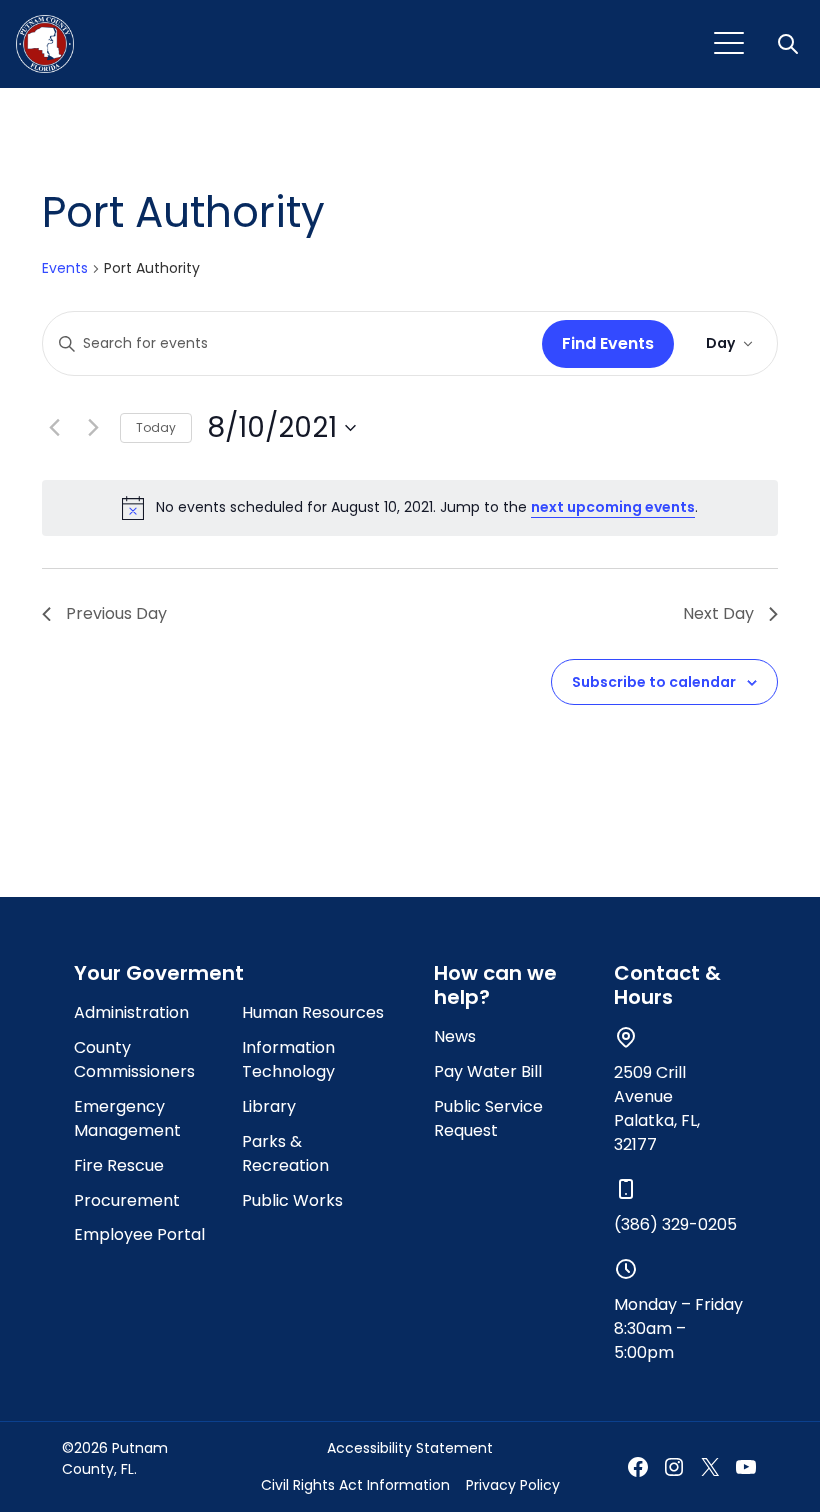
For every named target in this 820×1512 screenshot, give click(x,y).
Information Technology (288, 1059)
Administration (131, 1012)
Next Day (718, 613)
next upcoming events (613, 507)
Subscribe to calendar (654, 682)
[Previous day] (54, 428)
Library (269, 1106)
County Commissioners (134, 1059)
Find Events (608, 343)
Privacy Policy (513, 1485)
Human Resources (313, 1012)
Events (65, 268)
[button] (790, 44)
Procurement (127, 1200)
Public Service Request (488, 1118)
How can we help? (495, 985)
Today (156, 427)
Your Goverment (159, 973)
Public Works (292, 1200)
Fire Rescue (119, 1165)
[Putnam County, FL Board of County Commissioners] (45, 44)
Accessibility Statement (410, 1448)
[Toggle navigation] (729, 44)
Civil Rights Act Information (355, 1485)
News (455, 1036)
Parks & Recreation (285, 1153)
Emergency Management (127, 1118)
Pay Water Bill (488, 1071)
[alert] (410, 508)
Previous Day (116, 613)
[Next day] (93, 428)
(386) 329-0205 (675, 1224)
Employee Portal (139, 1234)
